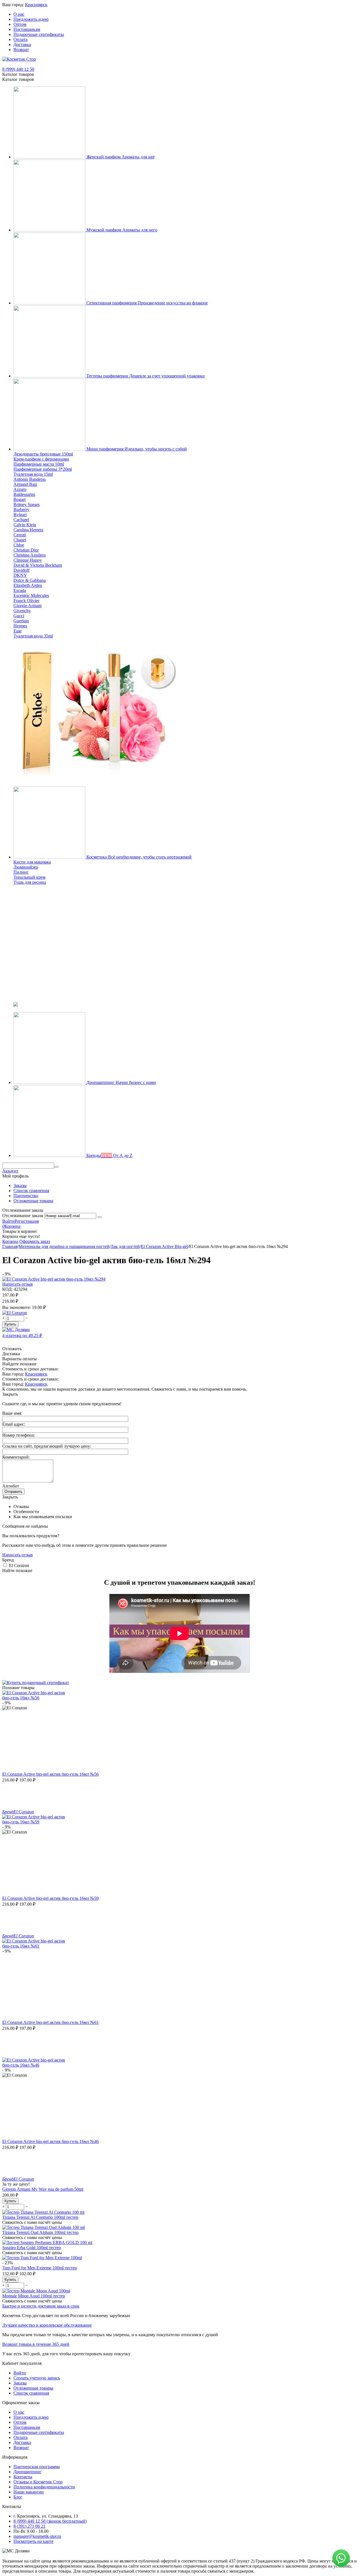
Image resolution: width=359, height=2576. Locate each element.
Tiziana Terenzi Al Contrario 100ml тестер (40, 2217)
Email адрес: (14, 1424)
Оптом (20, 24)
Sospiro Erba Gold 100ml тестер (32, 2248)
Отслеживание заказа (23, 1216)
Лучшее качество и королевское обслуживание (47, 2325)
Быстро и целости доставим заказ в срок (41, 2306)
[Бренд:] (15, 1313)
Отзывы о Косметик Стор (38, 2482)
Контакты (23, 2477)
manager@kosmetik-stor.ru (37, 2536)
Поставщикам (27, 29)
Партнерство (26, 1196)
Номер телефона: (19, 1435)
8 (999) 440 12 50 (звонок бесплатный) (50, 2521)
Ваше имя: (12, 1413)
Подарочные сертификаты (39, 34)
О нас (19, 14)
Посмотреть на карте (33, 2541)
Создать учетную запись (37, 2378)
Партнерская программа (37, 2467)
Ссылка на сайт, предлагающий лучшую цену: (47, 1446)
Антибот (11, 1486)
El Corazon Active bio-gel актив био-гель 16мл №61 (50, 2022)
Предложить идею (31, 19)
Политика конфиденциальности (44, 2487)
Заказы (20, 1185)
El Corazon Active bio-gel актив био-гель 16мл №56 (50, 1774)
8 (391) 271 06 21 (29, 2526)
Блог (18, 2497)
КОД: (7, 1289)
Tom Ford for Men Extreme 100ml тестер (40, 2268)
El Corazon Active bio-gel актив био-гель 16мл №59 (50, 1898)
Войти (8, 1221)
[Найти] (56, 1167)
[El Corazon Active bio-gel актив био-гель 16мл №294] (54, 1279)
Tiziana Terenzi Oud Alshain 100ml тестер (40, 2232)
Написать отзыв (18, 1284)
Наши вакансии (29, 2492)
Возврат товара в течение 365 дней (36, 2344)
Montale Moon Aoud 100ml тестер (34, 2296)
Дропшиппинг (27, 2472)
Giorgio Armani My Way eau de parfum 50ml (43, 2189)
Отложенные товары (33, 1201)
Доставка (22, 45)
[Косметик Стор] (19, 59)
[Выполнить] (100, 1217)
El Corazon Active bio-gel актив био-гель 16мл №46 (50, 2141)
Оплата (20, 39)
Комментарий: (16, 1457)
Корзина (10, 1241)
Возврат (21, 50)
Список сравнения (31, 1191)
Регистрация (27, 1221)
